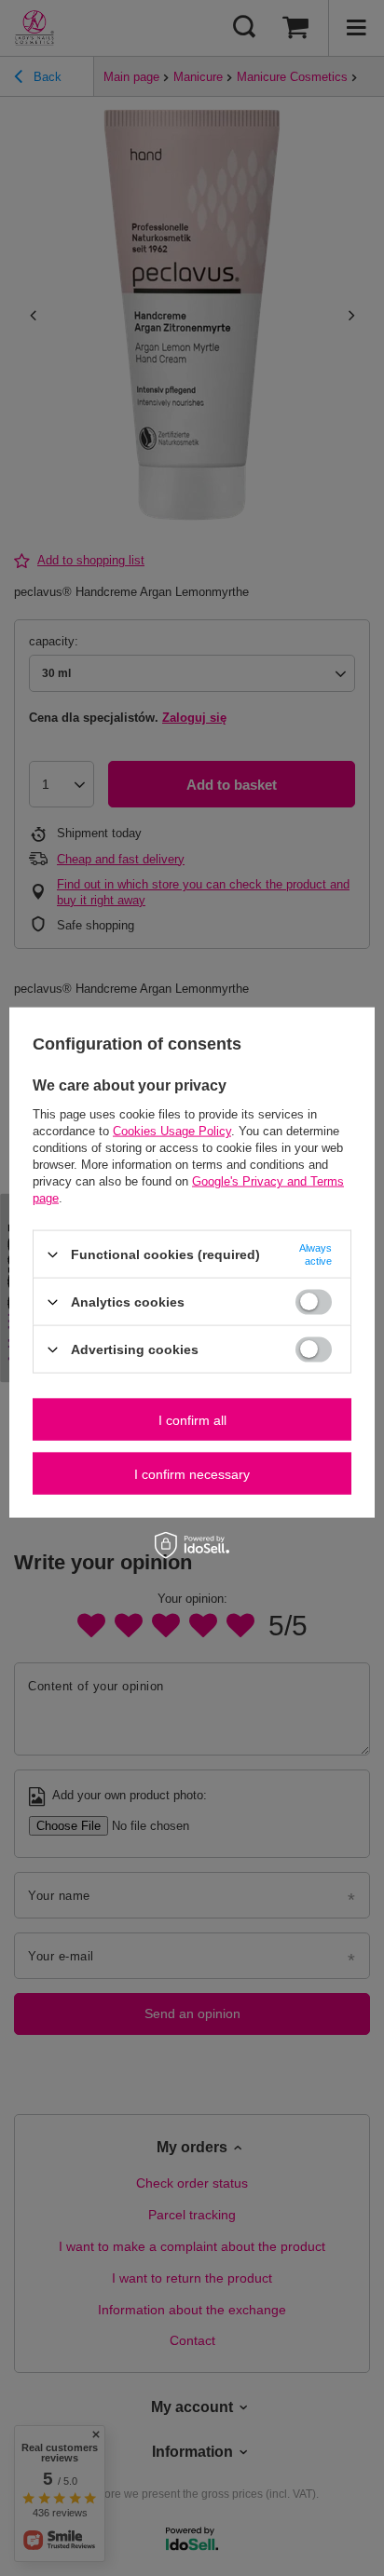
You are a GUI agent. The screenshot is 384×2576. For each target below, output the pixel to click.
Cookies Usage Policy (172, 1131)
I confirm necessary (192, 1473)
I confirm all (192, 1419)
